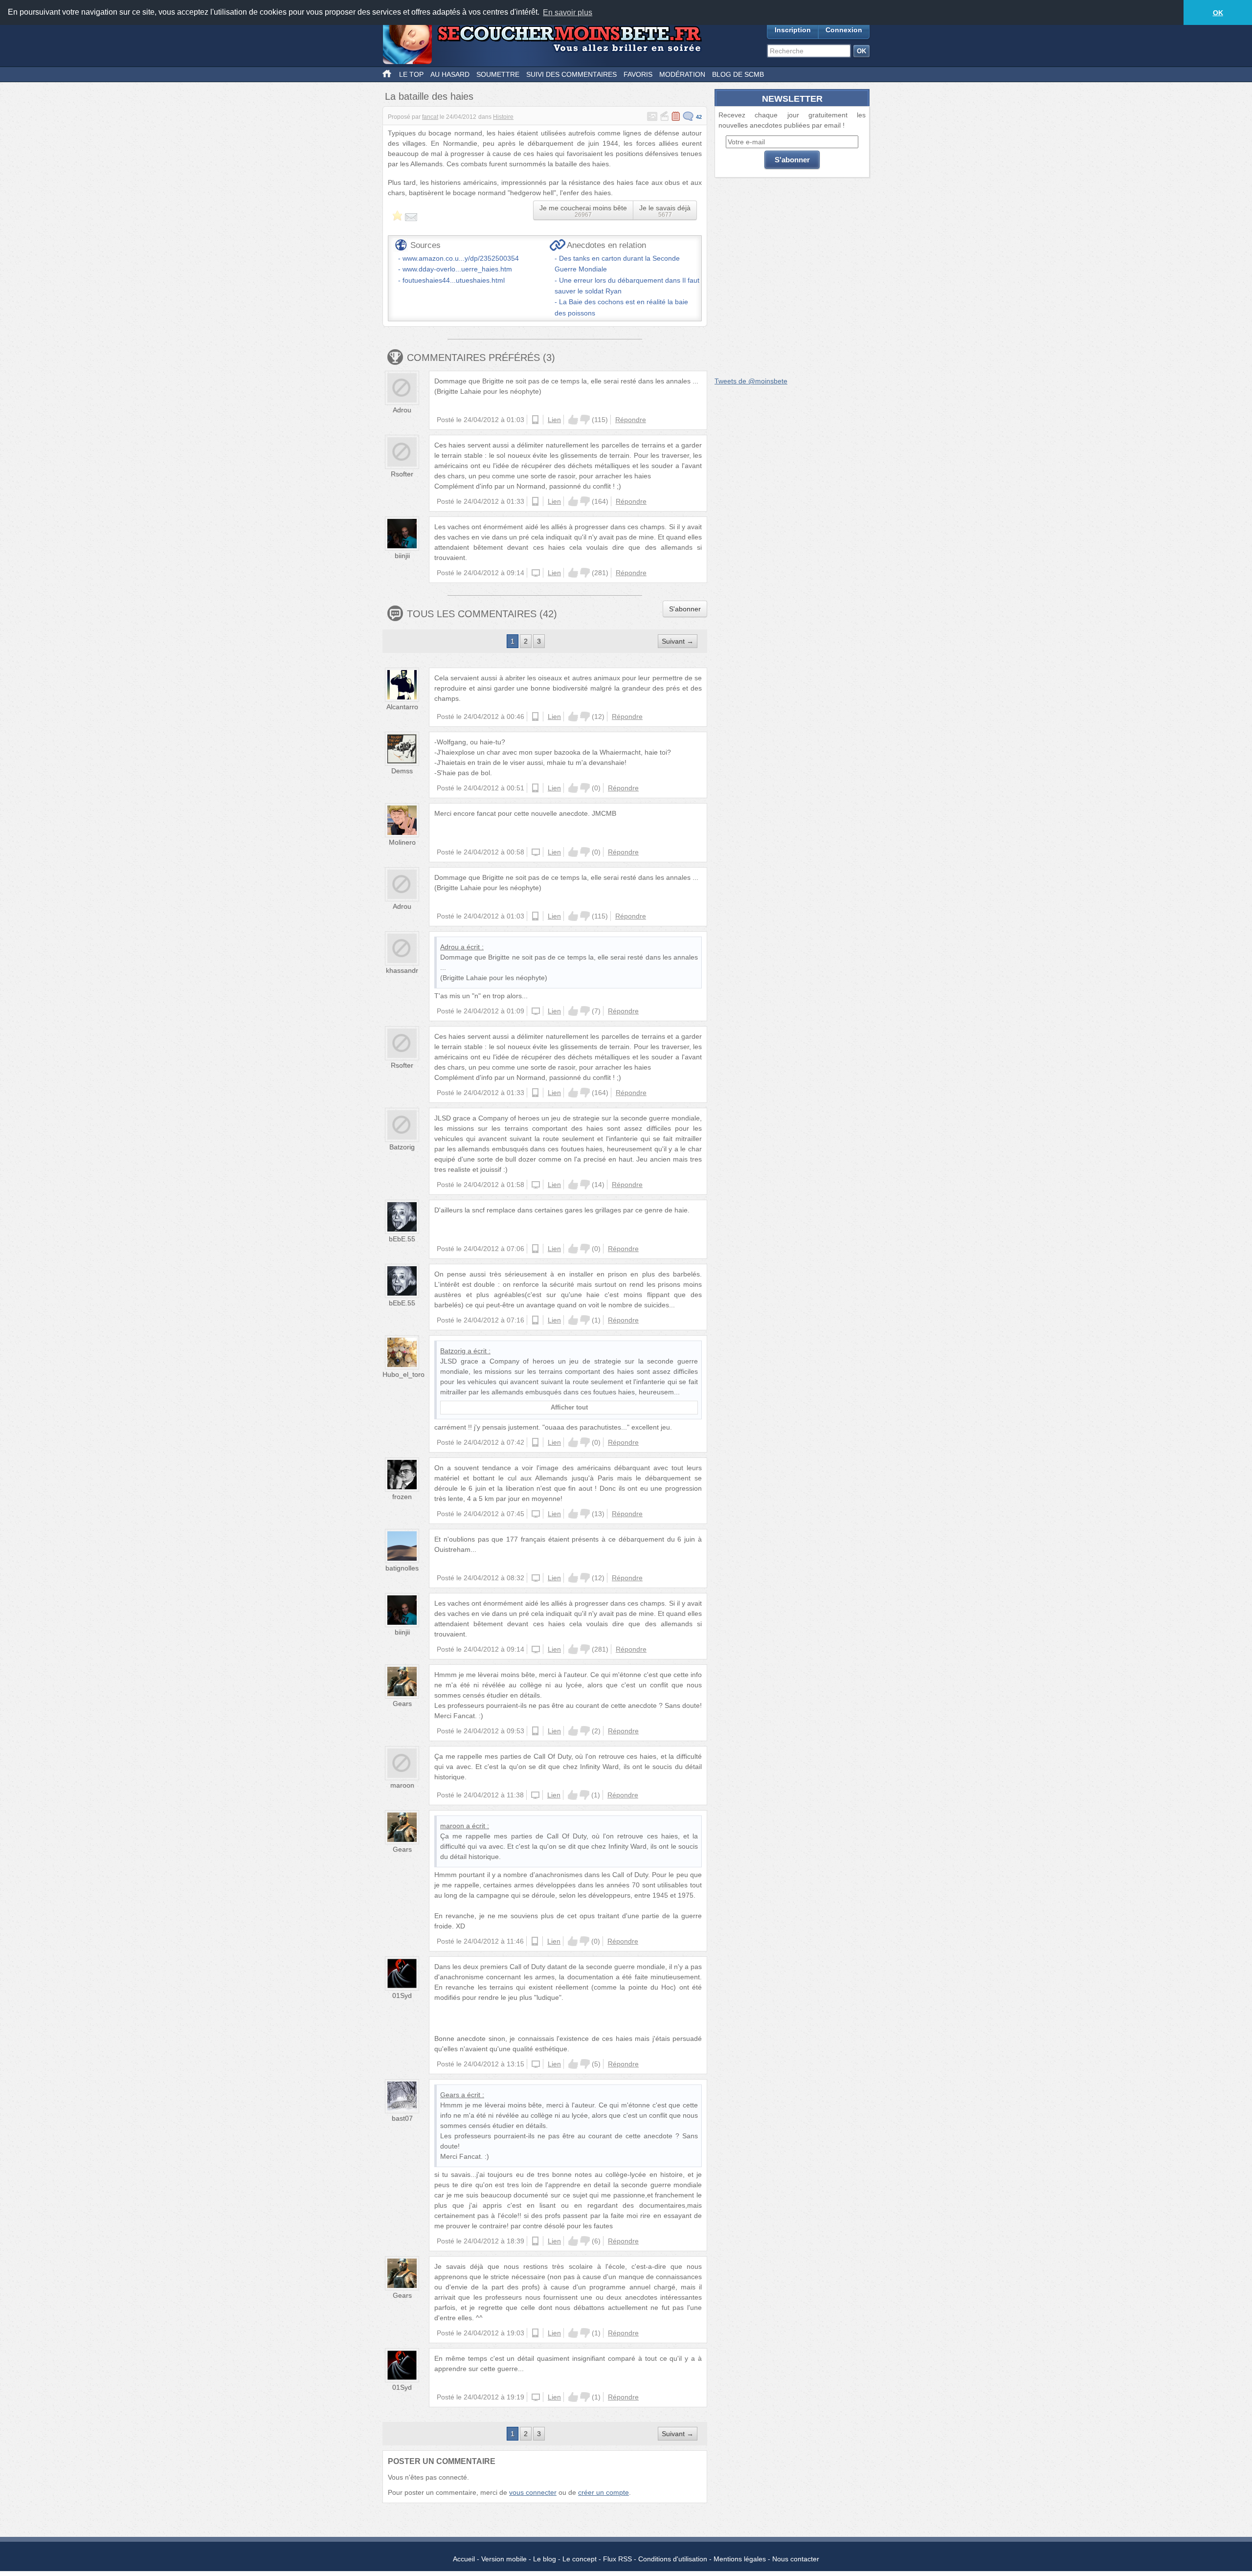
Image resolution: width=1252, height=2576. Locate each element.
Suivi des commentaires (571, 74)
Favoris (638, 74)
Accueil (464, 2559)
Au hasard (450, 74)
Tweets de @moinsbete (751, 381)
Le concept (580, 2559)
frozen (402, 1497)
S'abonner (685, 609)
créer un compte (604, 2492)
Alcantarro (402, 707)
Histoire (503, 117)
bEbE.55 (402, 1239)
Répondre (631, 420)
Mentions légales (740, 2559)
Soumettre (498, 74)
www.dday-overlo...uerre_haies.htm (457, 269)
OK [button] (1218, 13)
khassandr (402, 970)
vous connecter (533, 2492)
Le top (411, 74)
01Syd (402, 1995)
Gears (402, 1703)
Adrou (402, 410)
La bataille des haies (429, 96)
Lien (554, 420)
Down (585, 420)
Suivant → (678, 641)
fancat (430, 117)
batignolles (402, 1568)
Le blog (545, 2559)
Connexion (844, 30)
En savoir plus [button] (568, 12)
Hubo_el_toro (403, 1374)
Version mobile (504, 2559)
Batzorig (402, 1147)
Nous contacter (796, 2559)
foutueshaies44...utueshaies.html (454, 280)
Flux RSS (617, 2559)
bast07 (402, 2118)
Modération (682, 74)
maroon (402, 1785)
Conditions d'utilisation (673, 2559)
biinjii (402, 556)
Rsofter (402, 474)
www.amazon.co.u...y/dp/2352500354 (461, 258)
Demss (402, 771)
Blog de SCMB (738, 74)
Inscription (793, 30)
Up (573, 420)
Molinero (402, 842)
